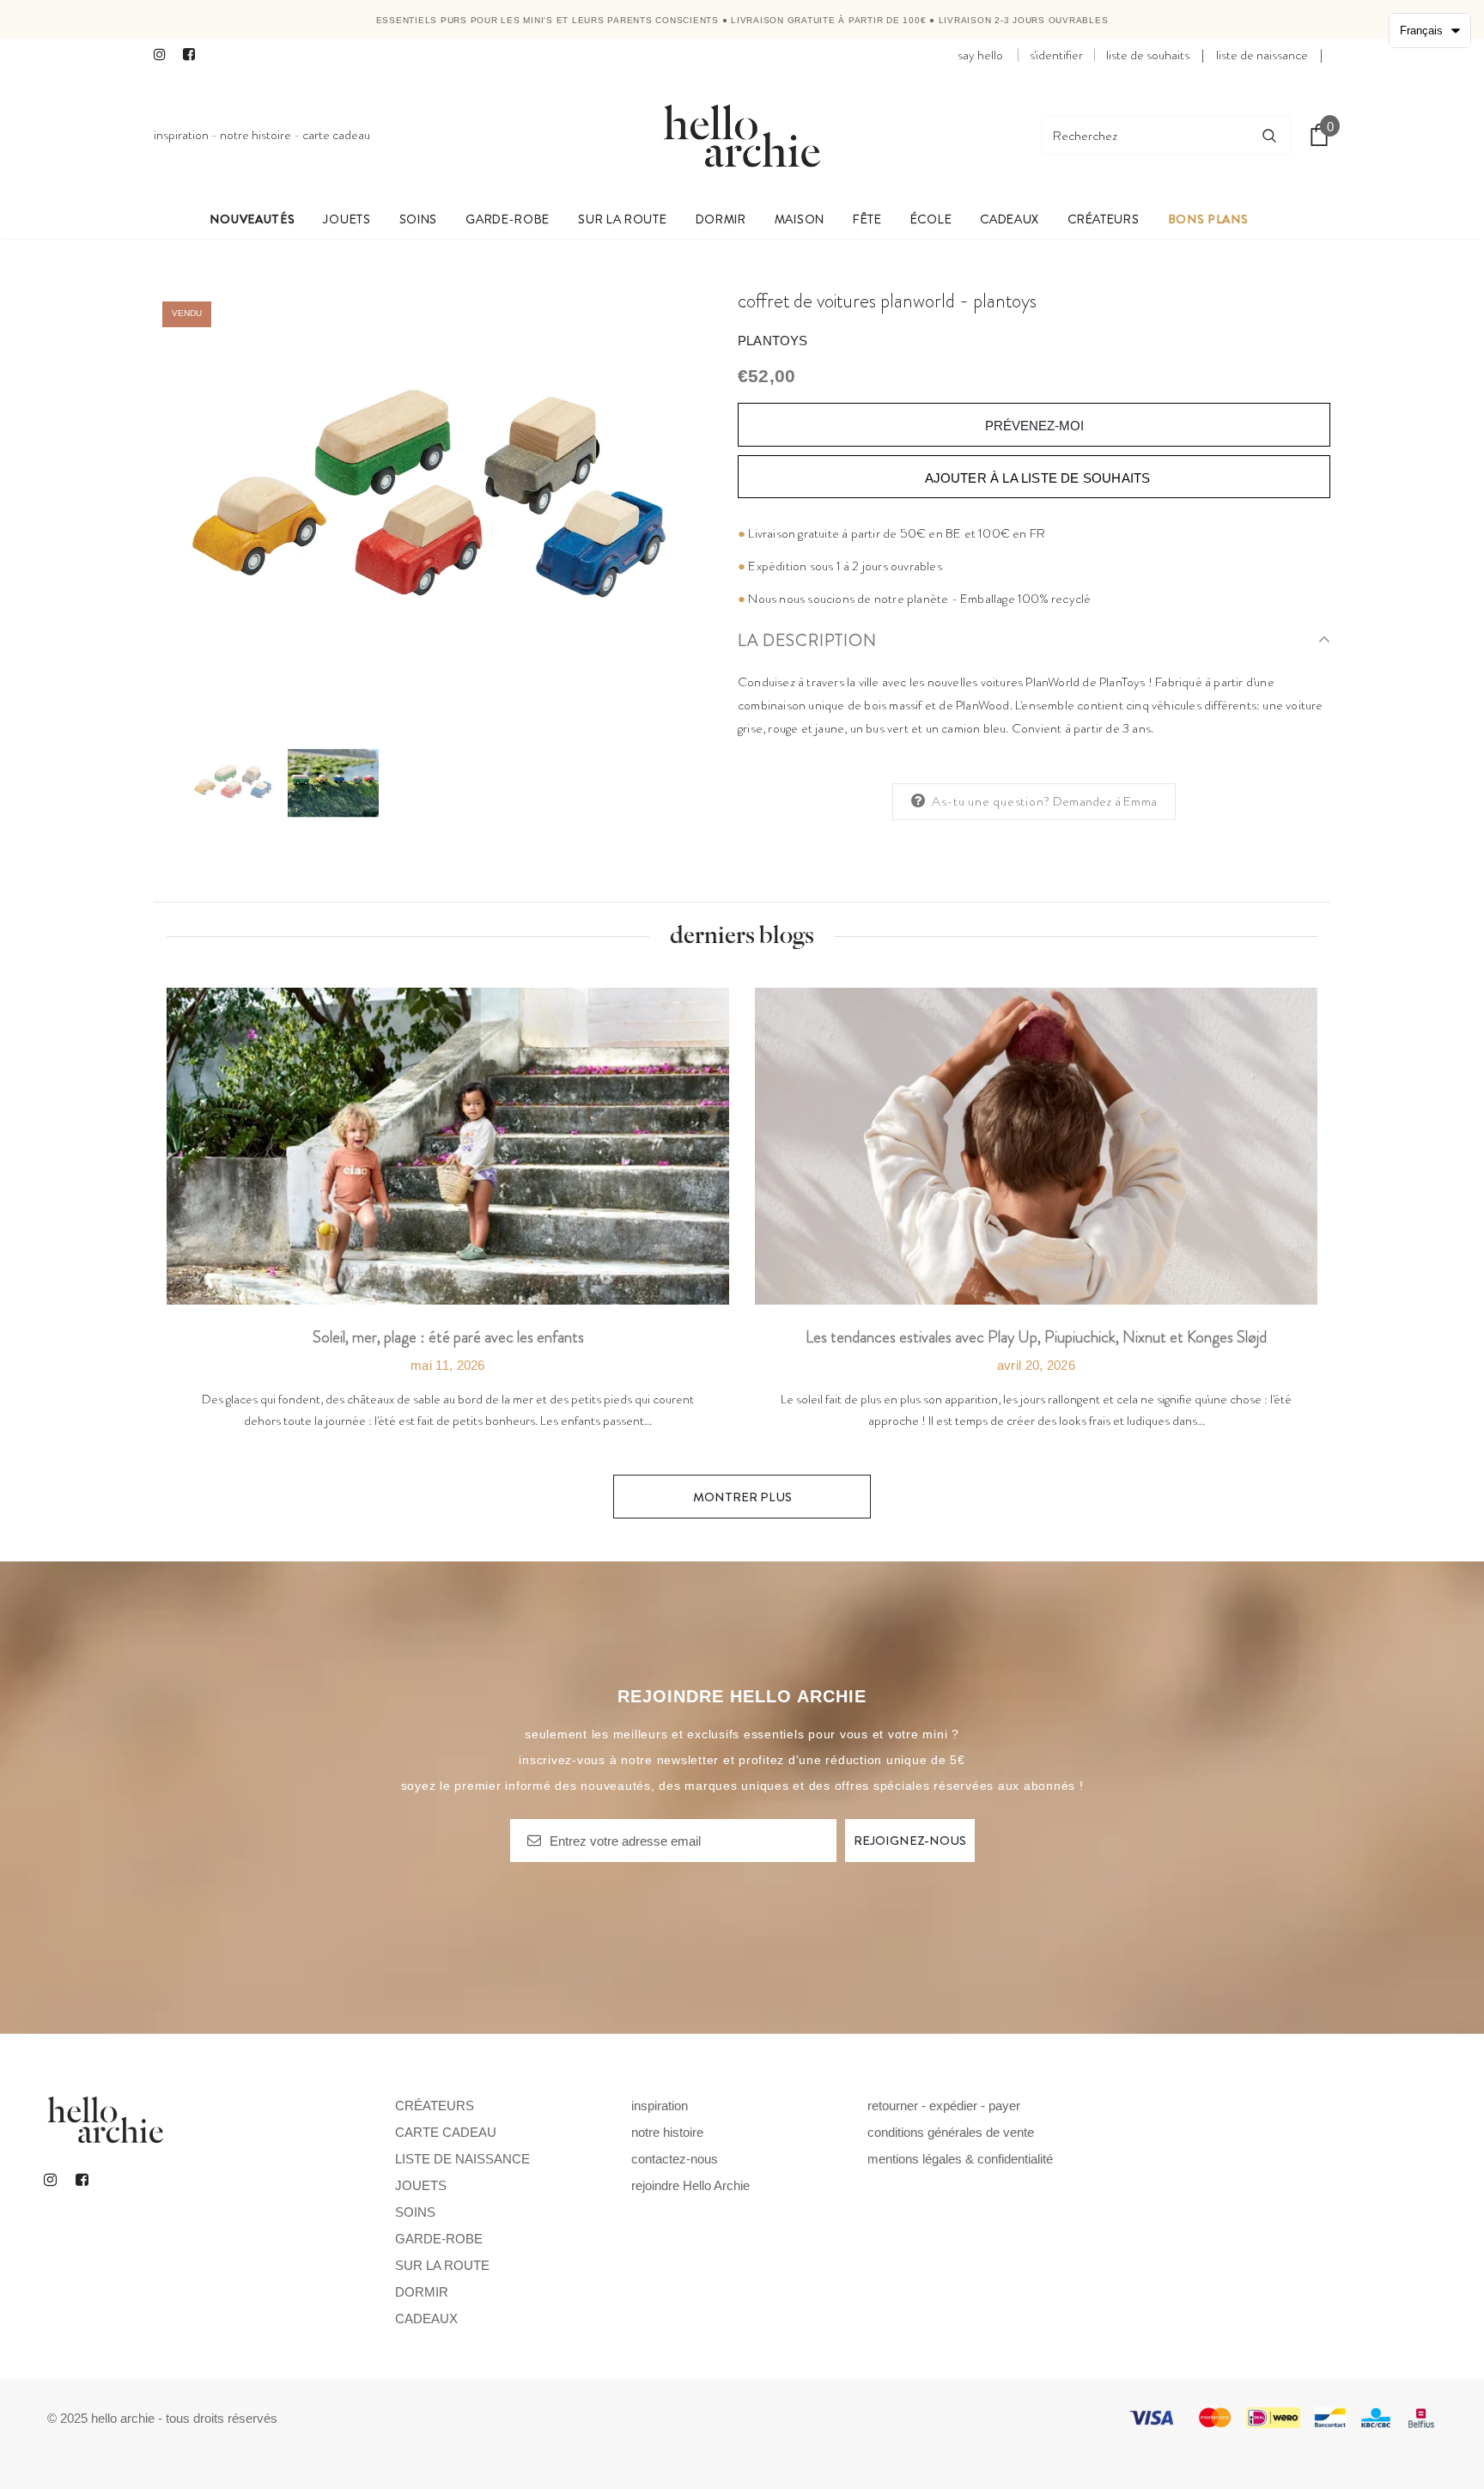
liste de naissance (1262, 55)
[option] (433, 503)
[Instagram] (164, 55)
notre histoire (255, 135)
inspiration (181, 135)
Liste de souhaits (1148, 55)
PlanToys (773, 341)
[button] (1430, 30)
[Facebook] (194, 55)
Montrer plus (742, 1497)
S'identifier (1056, 55)
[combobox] (1146, 135)
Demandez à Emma (1105, 801)
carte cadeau (336, 135)
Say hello (980, 55)
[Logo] (742, 135)
